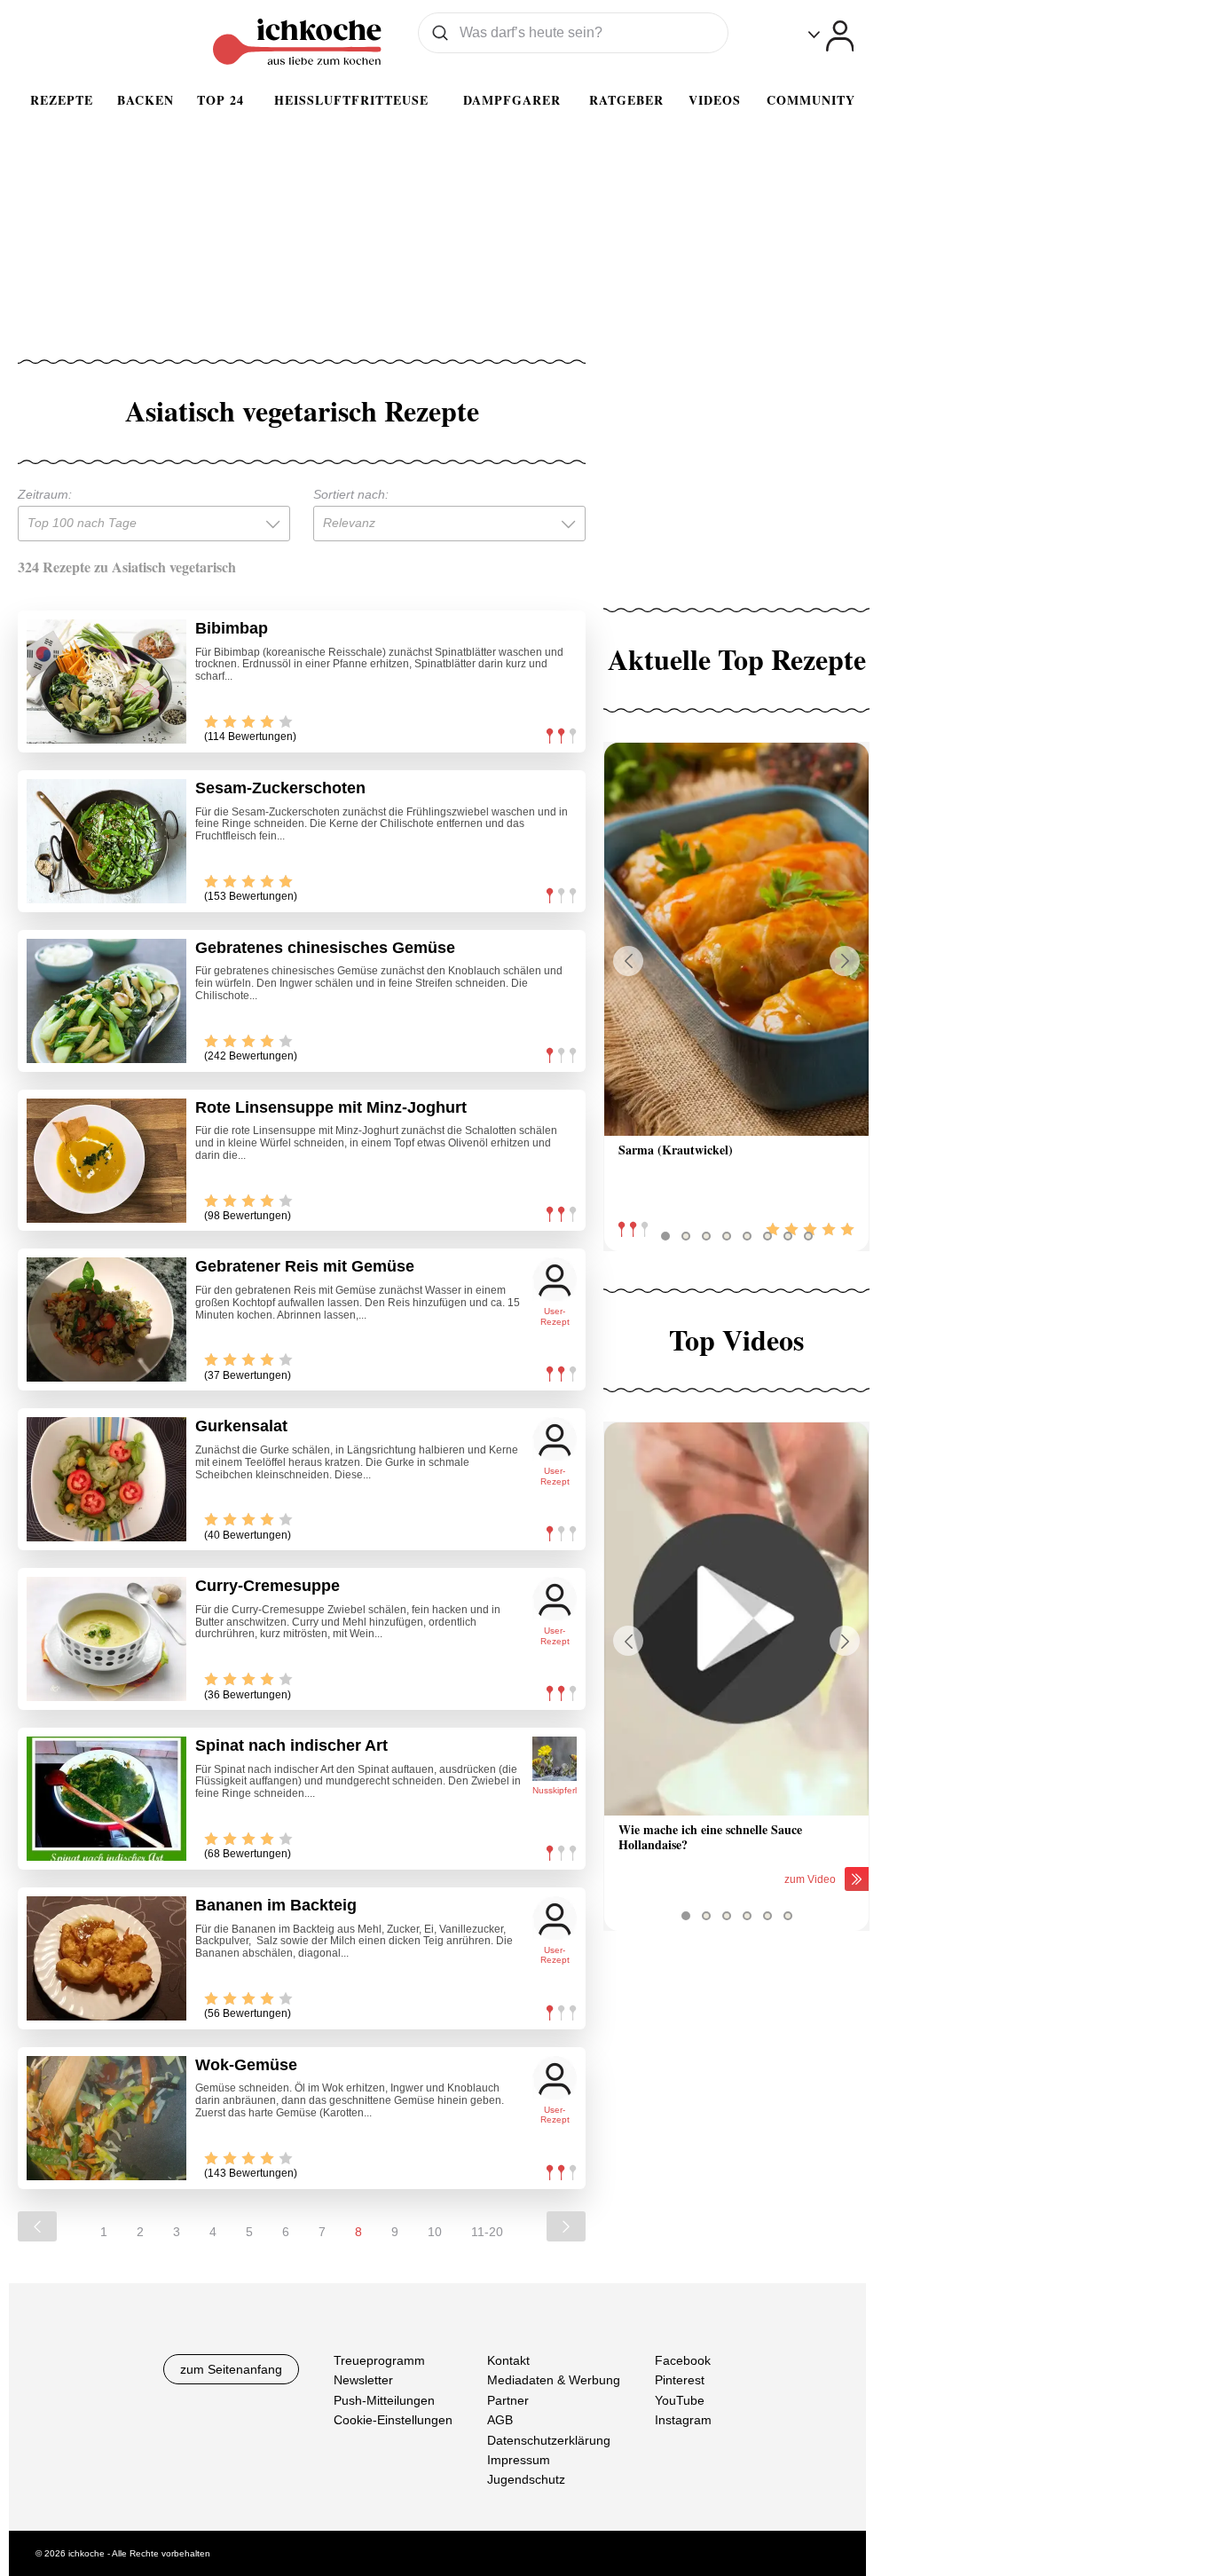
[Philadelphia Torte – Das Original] (736, 939)
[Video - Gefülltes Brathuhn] (736, 1619)
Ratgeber (626, 100)
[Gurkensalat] (106, 1479)
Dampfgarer (512, 100)
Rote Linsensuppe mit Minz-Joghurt (331, 1107)
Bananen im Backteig (276, 1905)
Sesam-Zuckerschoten (280, 788)
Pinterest (680, 2380)
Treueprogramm (379, 2360)
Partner (508, 2399)
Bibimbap (232, 628)
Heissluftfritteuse (351, 100)
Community (811, 100)
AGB (500, 2420)
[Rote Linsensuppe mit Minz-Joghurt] (106, 1161)
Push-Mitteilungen (384, 2399)
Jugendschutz (526, 2479)
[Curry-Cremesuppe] (106, 1639)
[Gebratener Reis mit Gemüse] (106, 1320)
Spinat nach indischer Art (291, 1745)
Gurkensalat (241, 1426)
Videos (715, 100)
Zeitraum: (45, 494)
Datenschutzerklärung (549, 2439)
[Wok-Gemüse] (106, 2118)
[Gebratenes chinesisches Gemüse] (106, 1001)
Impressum (519, 2460)
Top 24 (220, 100)
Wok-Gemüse (246, 2065)
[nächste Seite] (566, 2226)
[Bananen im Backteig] (106, 1958)
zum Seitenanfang (231, 2369)
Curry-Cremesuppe (268, 1586)
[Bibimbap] (106, 681)
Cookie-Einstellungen (393, 2420)
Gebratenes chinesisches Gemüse (325, 948)
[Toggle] (831, 36)
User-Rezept (555, 1316)
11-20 (487, 2232)
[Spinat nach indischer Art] (106, 1799)
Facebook (683, 2360)
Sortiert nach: (351, 494)
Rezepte (62, 100)
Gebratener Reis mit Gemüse (305, 1266)
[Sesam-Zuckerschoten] (106, 841)
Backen (146, 100)
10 (435, 2232)
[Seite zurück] (37, 2226)
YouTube (680, 2399)
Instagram (683, 2420)
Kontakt (508, 2360)
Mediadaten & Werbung (554, 2380)
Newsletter (363, 2380)
